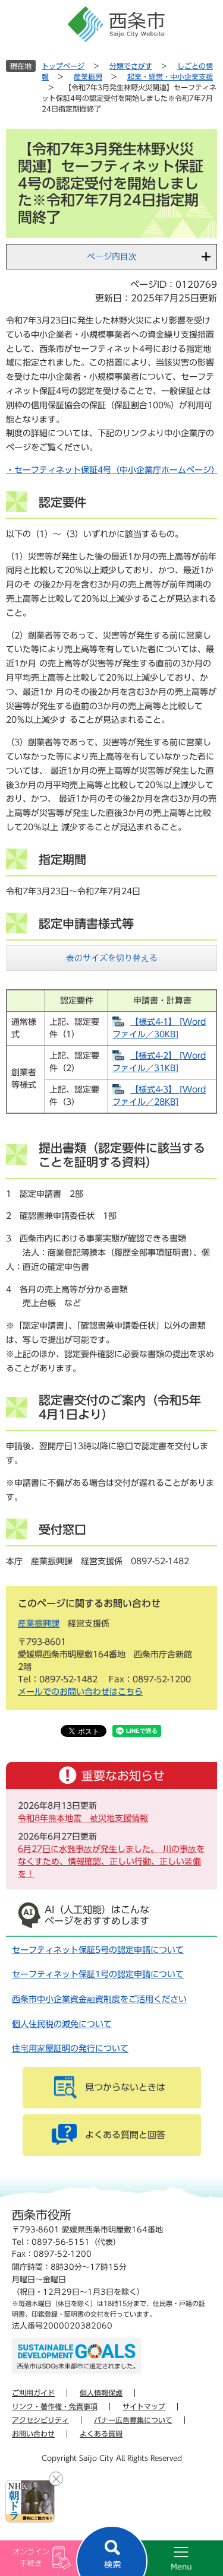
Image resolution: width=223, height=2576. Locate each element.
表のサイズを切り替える (112, 958)
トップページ (63, 66)
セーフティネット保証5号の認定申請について (98, 1950)
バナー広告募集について (133, 2420)
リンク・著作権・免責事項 (55, 2406)
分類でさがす (131, 66)
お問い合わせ (33, 2434)
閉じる (56, 2479)
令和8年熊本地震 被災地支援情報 (83, 1818)
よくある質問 (101, 2434)
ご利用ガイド (33, 2393)
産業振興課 (39, 1624)
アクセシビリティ (40, 2420)
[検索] (112, 2551)
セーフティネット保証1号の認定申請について (98, 1974)
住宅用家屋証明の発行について (70, 2048)
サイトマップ (144, 2406)
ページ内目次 (112, 256)
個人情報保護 (101, 2393)
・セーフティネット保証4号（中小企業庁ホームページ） (113, 470)
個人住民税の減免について (62, 2024)
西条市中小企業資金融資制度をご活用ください (99, 1999)
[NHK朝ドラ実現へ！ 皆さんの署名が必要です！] (30, 2501)
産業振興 (88, 77)
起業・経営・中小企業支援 (170, 77)
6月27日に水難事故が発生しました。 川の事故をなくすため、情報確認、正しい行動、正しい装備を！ (111, 1862)
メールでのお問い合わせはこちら (80, 1692)
